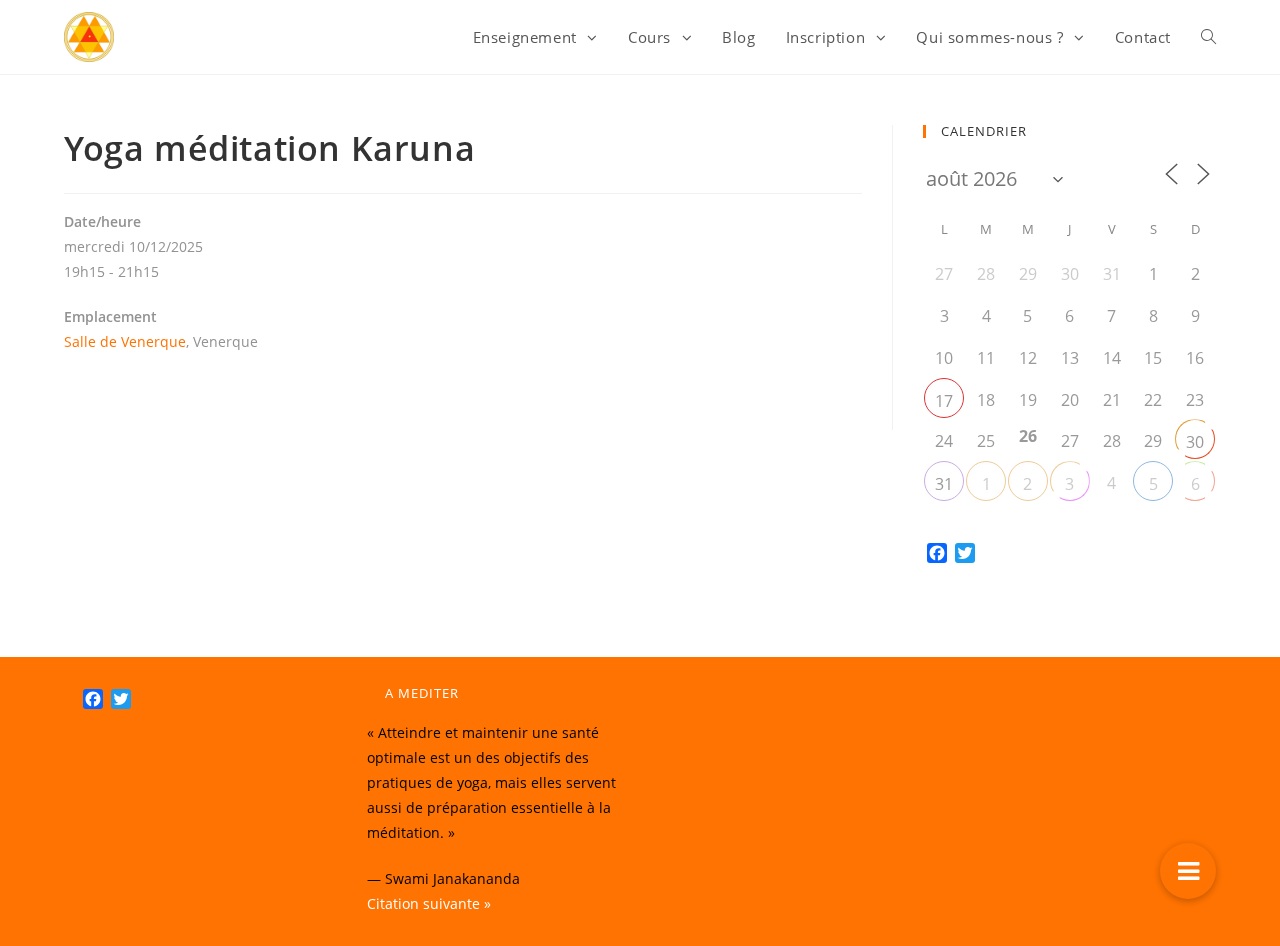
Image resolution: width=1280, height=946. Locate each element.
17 (944, 401)
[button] (1188, 871)
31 (944, 484)
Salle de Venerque (125, 341)
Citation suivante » (429, 903)
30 (1195, 442)
